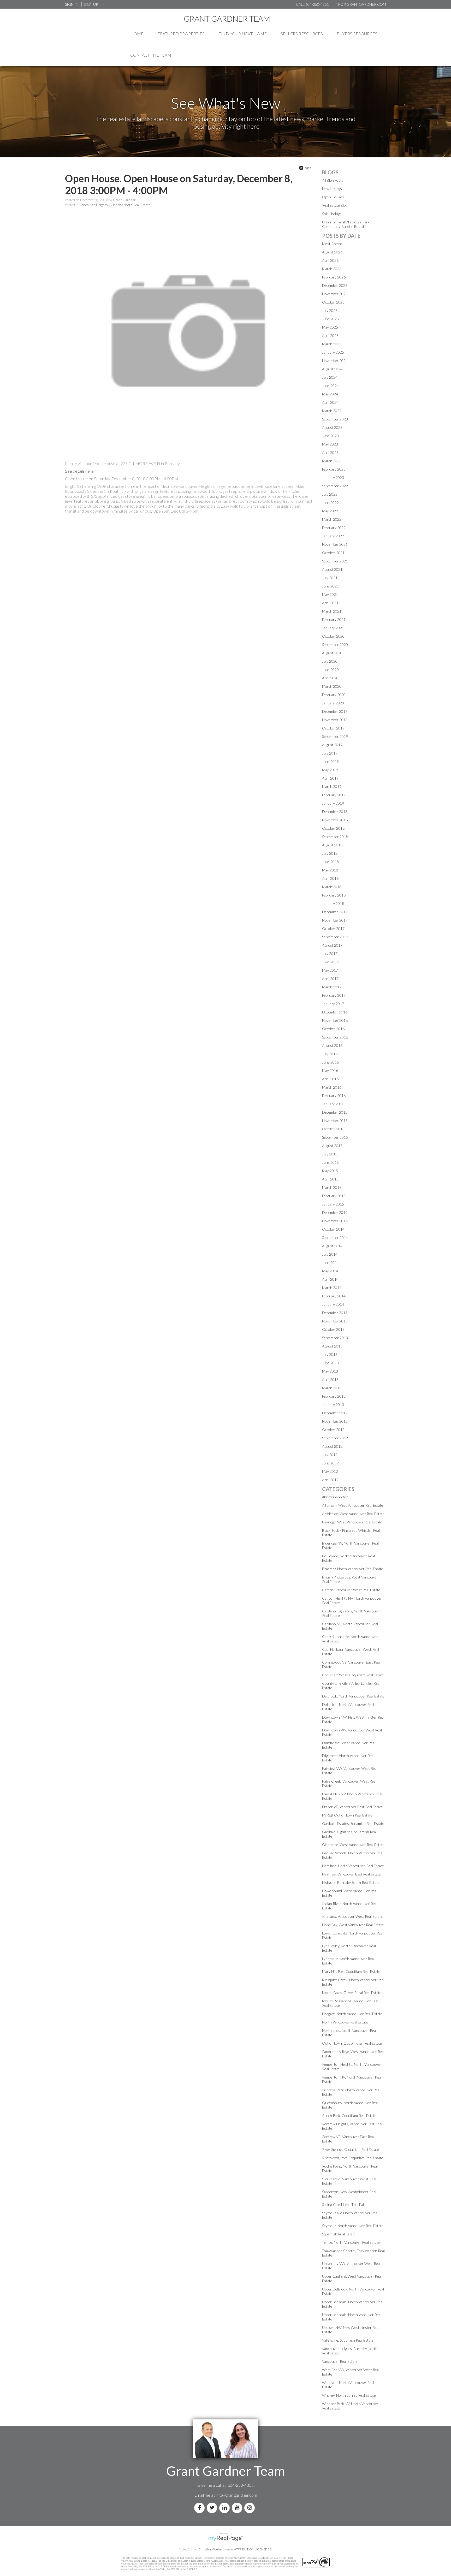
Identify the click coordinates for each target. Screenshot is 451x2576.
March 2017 (332, 987)
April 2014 (330, 1279)
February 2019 (334, 795)
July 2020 (330, 661)
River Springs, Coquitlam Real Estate (351, 2149)
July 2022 (330, 494)
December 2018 (335, 812)
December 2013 (335, 1313)
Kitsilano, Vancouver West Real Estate (352, 1916)
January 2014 (333, 1304)
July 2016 (330, 1054)
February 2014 (334, 1296)
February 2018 (334, 895)
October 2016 (333, 1029)
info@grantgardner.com (236, 2495)
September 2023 (335, 419)
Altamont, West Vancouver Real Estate (353, 1505)
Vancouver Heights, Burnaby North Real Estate (115, 205)
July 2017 (330, 954)
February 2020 (334, 695)
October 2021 (333, 553)
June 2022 (330, 503)
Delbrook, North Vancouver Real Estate (353, 1696)
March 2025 (332, 344)
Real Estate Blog (335, 205)
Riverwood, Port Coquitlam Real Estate (353, 2158)
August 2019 (332, 745)
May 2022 (330, 511)
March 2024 (332, 411)
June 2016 (330, 1062)
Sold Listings (332, 214)
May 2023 (330, 444)
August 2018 (332, 845)
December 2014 (335, 1212)
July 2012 (330, 1455)
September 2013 (335, 1338)
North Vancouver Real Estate (345, 2022)
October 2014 (333, 1229)
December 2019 (335, 711)
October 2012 (333, 1430)
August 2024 (332, 369)
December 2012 (335, 1413)
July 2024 (330, 377)
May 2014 (330, 1271)
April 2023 (330, 452)
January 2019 (333, 803)
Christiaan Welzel (210, 2549)
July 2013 (330, 1354)
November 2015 (335, 1121)
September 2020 (335, 645)
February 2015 (334, 1196)
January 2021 (333, 628)
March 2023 (332, 461)
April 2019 (330, 778)
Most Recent (332, 244)
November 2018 (335, 820)
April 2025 (330, 336)
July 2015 (330, 1154)
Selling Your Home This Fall (343, 2204)
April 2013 (330, 1379)
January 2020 (333, 703)
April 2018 (330, 878)
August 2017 (332, 945)
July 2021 (330, 578)
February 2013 (334, 1396)
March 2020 (332, 686)
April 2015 (330, 1179)
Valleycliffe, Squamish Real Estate (348, 2340)
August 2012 (332, 1446)
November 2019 (335, 720)
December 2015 (335, 1112)
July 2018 (330, 853)
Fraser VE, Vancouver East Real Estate (352, 1807)
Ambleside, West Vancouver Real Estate (353, 1514)
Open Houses (333, 197)
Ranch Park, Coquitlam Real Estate (349, 2115)
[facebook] (200, 2508)
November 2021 (335, 544)
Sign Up (91, 4)
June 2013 (330, 1363)
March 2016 (332, 1087)
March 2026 (332, 269)
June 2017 (330, 962)
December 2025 (335, 285)
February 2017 (334, 995)
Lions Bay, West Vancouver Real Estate (353, 1925)
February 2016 (334, 1096)
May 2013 (330, 1371)
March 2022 (332, 519)
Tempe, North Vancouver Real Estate (351, 2242)
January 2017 (333, 1004)
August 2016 (332, 1045)
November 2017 (335, 920)
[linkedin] (225, 2508)
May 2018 (330, 870)
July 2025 (330, 310)
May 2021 (330, 594)
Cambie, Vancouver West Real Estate (351, 1590)
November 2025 (335, 294)
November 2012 (335, 1421)
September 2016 (335, 1037)
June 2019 (330, 761)
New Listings (332, 189)
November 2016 (335, 1020)
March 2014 (332, 1288)
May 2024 (330, 394)
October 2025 (333, 302)
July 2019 (330, 753)
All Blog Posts (333, 180)
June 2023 (330, 436)
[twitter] (213, 2508)
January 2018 (333, 903)
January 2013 (333, 1405)
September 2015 (335, 1137)
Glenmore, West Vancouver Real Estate (353, 1845)
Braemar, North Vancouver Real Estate (353, 1569)
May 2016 (330, 1070)
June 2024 (330, 386)
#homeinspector (335, 1497)
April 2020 (330, 678)
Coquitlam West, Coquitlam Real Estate (353, 1675)
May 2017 (330, 970)
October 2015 (333, 1129)
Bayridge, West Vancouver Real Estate (352, 1522)
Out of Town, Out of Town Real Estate (352, 2043)
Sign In (72, 4)
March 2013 (332, 1388)
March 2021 (332, 611)
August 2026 (332, 252)
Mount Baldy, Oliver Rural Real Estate (352, 1993)
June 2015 (330, 1162)
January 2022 (333, 536)
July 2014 (330, 1254)
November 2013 (335, 1321)
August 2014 (332, 1246)
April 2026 (330, 260)
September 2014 (335, 1237)
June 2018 (330, 862)
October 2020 (333, 636)
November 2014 (335, 1221)
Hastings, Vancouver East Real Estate (351, 1874)
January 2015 (333, 1204)
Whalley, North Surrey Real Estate (349, 2395)
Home (137, 34)
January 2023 (333, 477)
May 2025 (330, 327)
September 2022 (335, 486)
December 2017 (335, 912)
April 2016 (330, 1079)
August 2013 (332, 1346)
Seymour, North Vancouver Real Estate (353, 2226)
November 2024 (335, 361)
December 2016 (335, 1012)
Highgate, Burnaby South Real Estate (351, 1882)
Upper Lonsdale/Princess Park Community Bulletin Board (346, 224)
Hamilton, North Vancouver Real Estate (353, 1866)
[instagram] (251, 2508)
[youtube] (238, 2508)
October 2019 (333, 728)
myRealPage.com (226, 2538)
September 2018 (335, 837)
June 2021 (330, 586)
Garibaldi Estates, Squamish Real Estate (353, 1823)
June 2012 (330, 1463)
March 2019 (332, 787)
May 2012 (330, 1471)
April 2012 (330, 1480)
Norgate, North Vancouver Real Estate (352, 2014)
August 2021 (332, 569)
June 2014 (330, 1263)
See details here (79, 471)
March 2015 (332, 1187)
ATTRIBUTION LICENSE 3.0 (253, 2549)
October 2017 (333, 928)
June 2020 (330, 670)
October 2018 (333, 828)
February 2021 (334, 619)
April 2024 (330, 402)
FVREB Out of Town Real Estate (347, 1815)
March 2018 (332, 887)
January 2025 (333, 352)
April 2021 (330, 603)
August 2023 (332, 427)
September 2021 (335, 561)
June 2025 (330, 319)
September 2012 (335, 1438)
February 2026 (334, 277)
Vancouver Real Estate (340, 2361)
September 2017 (335, 937)
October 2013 (333, 1329)
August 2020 (332, 653)
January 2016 (333, 1104)
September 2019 (335, 736)
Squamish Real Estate (339, 2234)
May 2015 (330, 1171)
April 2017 (330, 979)
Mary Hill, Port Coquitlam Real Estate (351, 1971)
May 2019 (330, 770)
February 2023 (334, 469)
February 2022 (334, 528)
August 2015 (332, 1146)
